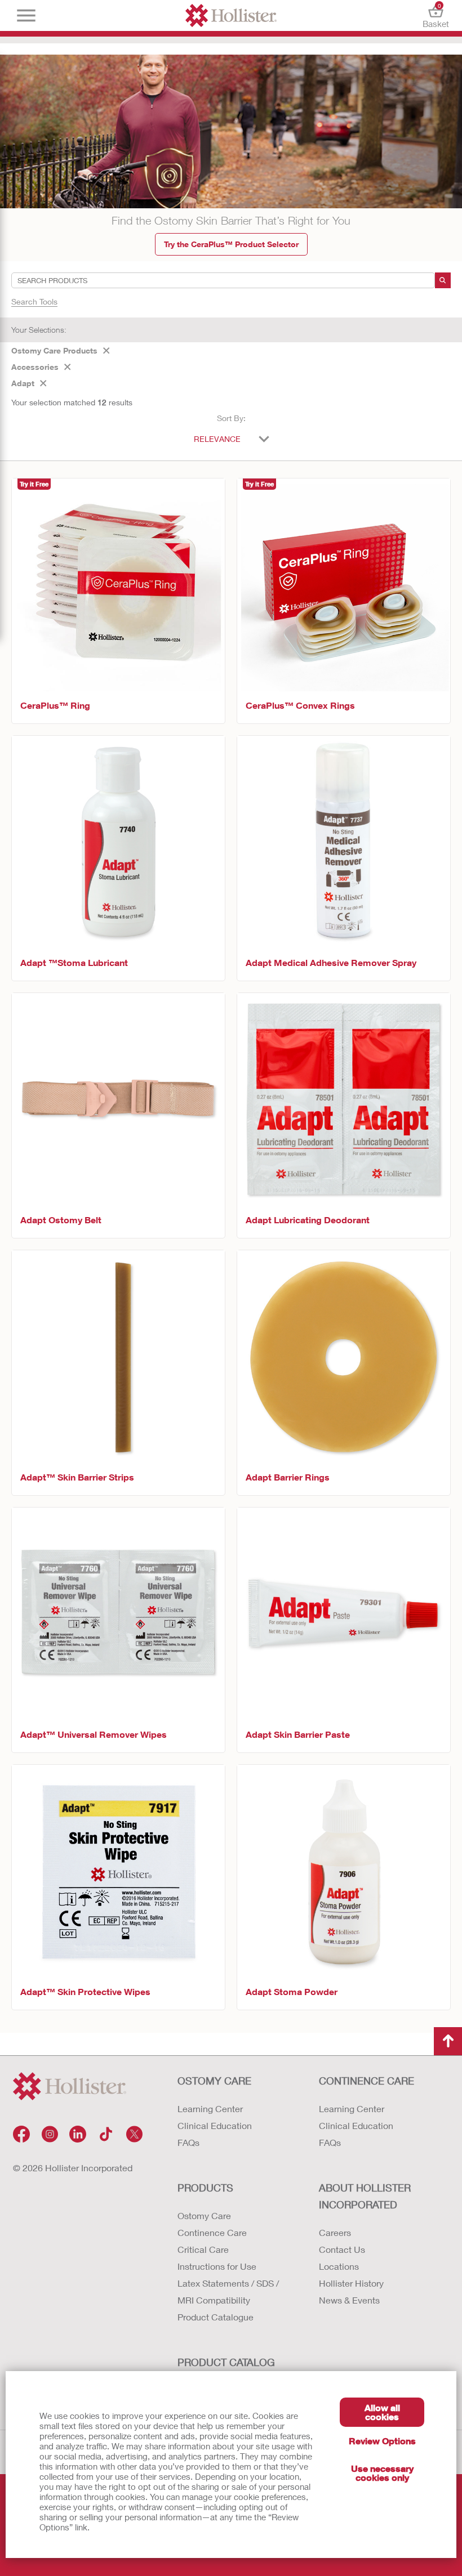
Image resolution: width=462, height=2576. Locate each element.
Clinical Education (215, 2125)
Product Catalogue (216, 2317)
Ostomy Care (204, 2215)
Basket (436, 15)
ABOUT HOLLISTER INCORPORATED (365, 2196)
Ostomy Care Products (54, 350)
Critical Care (203, 2249)
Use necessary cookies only (382, 2473)
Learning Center (210, 2108)
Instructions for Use (217, 2266)
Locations (339, 2266)
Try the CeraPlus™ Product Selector (231, 244)
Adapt (23, 383)
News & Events (349, 2300)
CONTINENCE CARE (367, 2081)
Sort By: (231, 418)
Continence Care (212, 2232)
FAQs (188, 2142)
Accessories (35, 367)
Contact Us (342, 2249)
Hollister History (351, 2283)
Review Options (382, 2441)
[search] (443, 280)
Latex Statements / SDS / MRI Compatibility (228, 2291)
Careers (335, 2232)
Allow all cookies (382, 2412)
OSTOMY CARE (214, 2081)
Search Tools (34, 301)
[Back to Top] (448, 2041)
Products (205, 2188)
